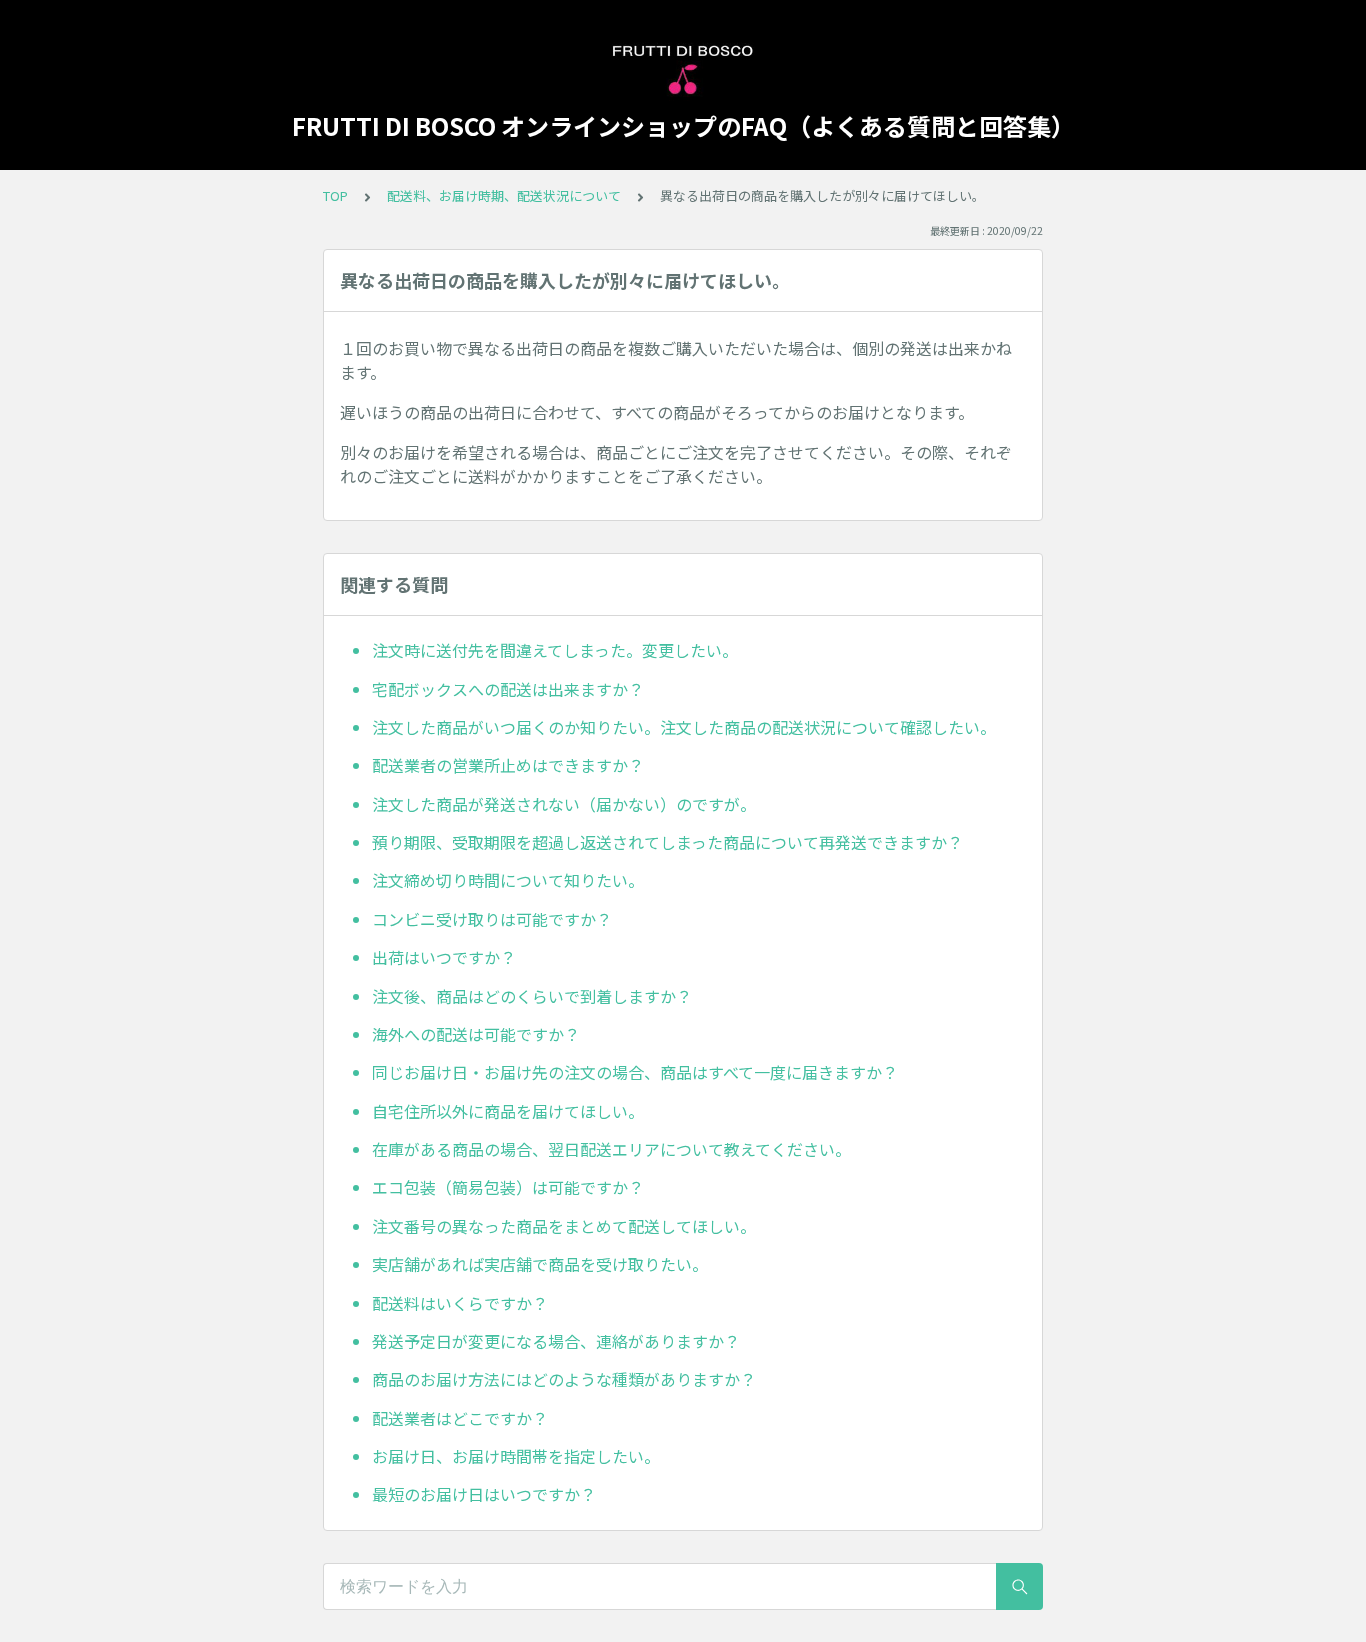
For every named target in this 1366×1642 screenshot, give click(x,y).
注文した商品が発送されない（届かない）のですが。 (564, 804)
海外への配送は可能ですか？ (476, 1034)
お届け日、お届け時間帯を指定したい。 (516, 1456)
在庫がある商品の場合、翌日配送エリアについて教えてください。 (611, 1149)
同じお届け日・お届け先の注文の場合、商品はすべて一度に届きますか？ (635, 1072)
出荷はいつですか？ (444, 957)
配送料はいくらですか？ (460, 1303)
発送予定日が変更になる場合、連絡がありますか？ (556, 1341)
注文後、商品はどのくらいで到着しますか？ (532, 996)
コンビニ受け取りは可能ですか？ (492, 919)
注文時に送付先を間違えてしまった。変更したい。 (555, 650)
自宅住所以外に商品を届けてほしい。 (508, 1111)
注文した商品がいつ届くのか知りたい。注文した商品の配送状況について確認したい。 (684, 727)
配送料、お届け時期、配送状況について (504, 195)
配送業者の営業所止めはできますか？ (508, 765)
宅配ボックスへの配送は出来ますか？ (508, 689)
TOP (335, 195)
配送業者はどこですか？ (460, 1418)
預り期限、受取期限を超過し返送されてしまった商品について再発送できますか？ (667, 842)
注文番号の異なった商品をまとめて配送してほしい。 (564, 1226)
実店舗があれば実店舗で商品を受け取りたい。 (540, 1264)
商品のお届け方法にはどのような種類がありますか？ (564, 1379)
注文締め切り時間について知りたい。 (508, 880)
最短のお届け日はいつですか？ (484, 1494)
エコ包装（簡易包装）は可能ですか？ (508, 1187)
